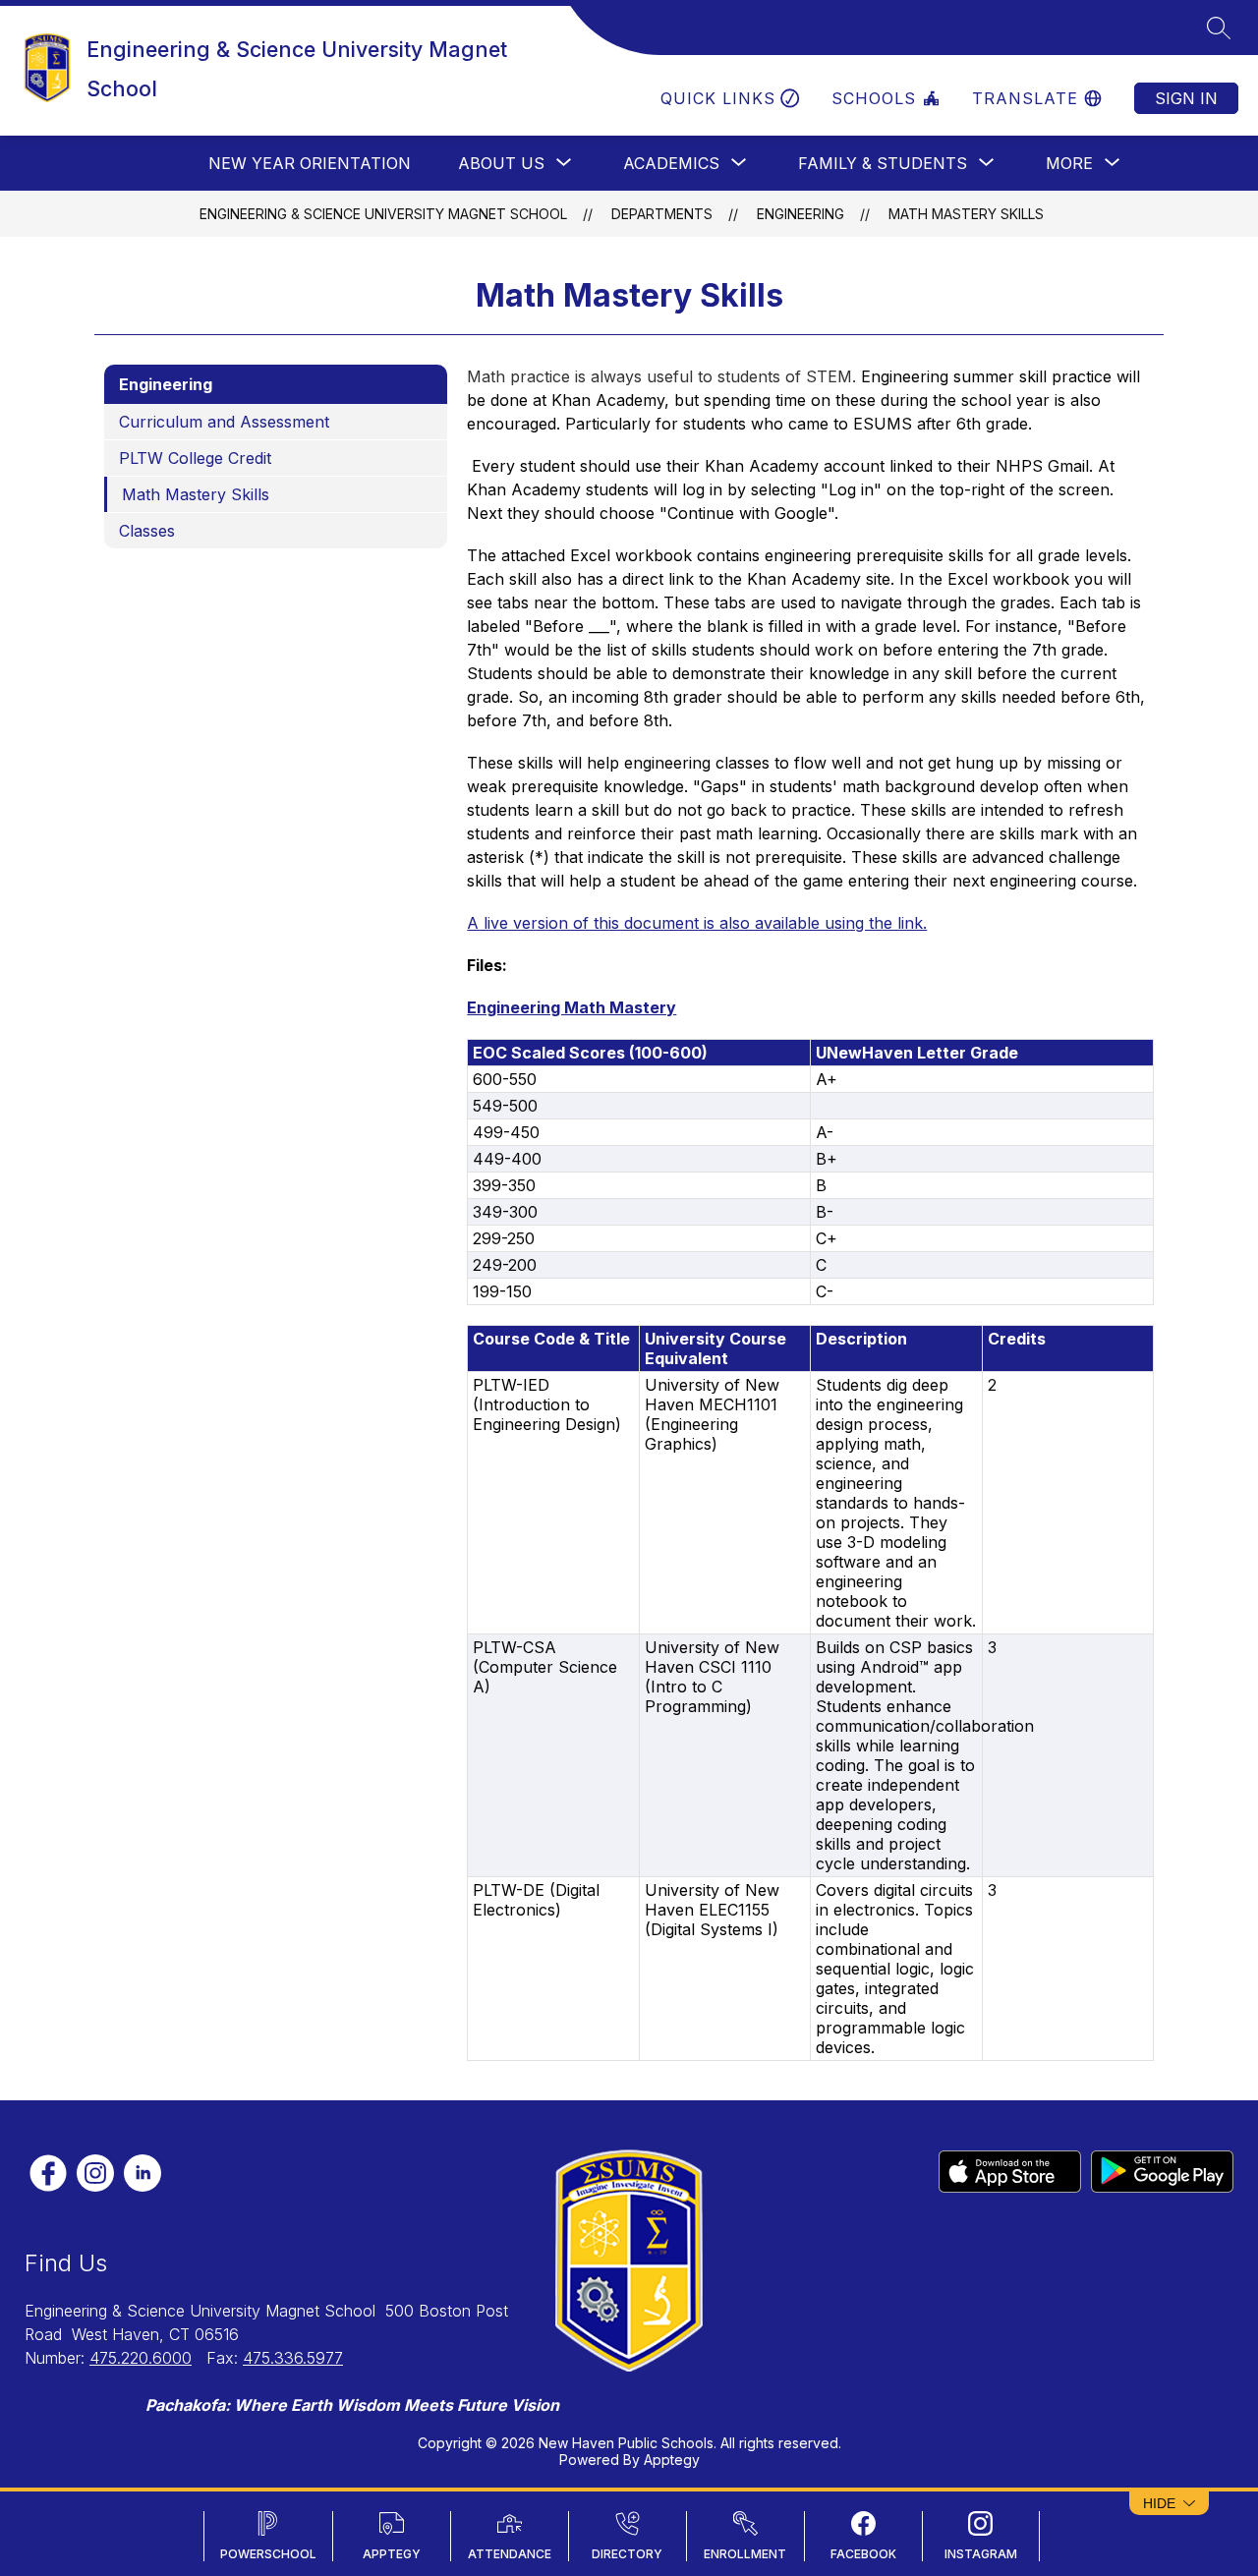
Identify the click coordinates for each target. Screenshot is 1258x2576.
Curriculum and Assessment (224, 422)
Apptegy (672, 2460)
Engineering (801, 214)
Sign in (1186, 98)
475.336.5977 (293, 2358)
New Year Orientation (310, 163)
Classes (147, 531)
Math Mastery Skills (966, 214)
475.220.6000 (141, 2358)
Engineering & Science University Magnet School (383, 214)
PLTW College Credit (195, 458)
